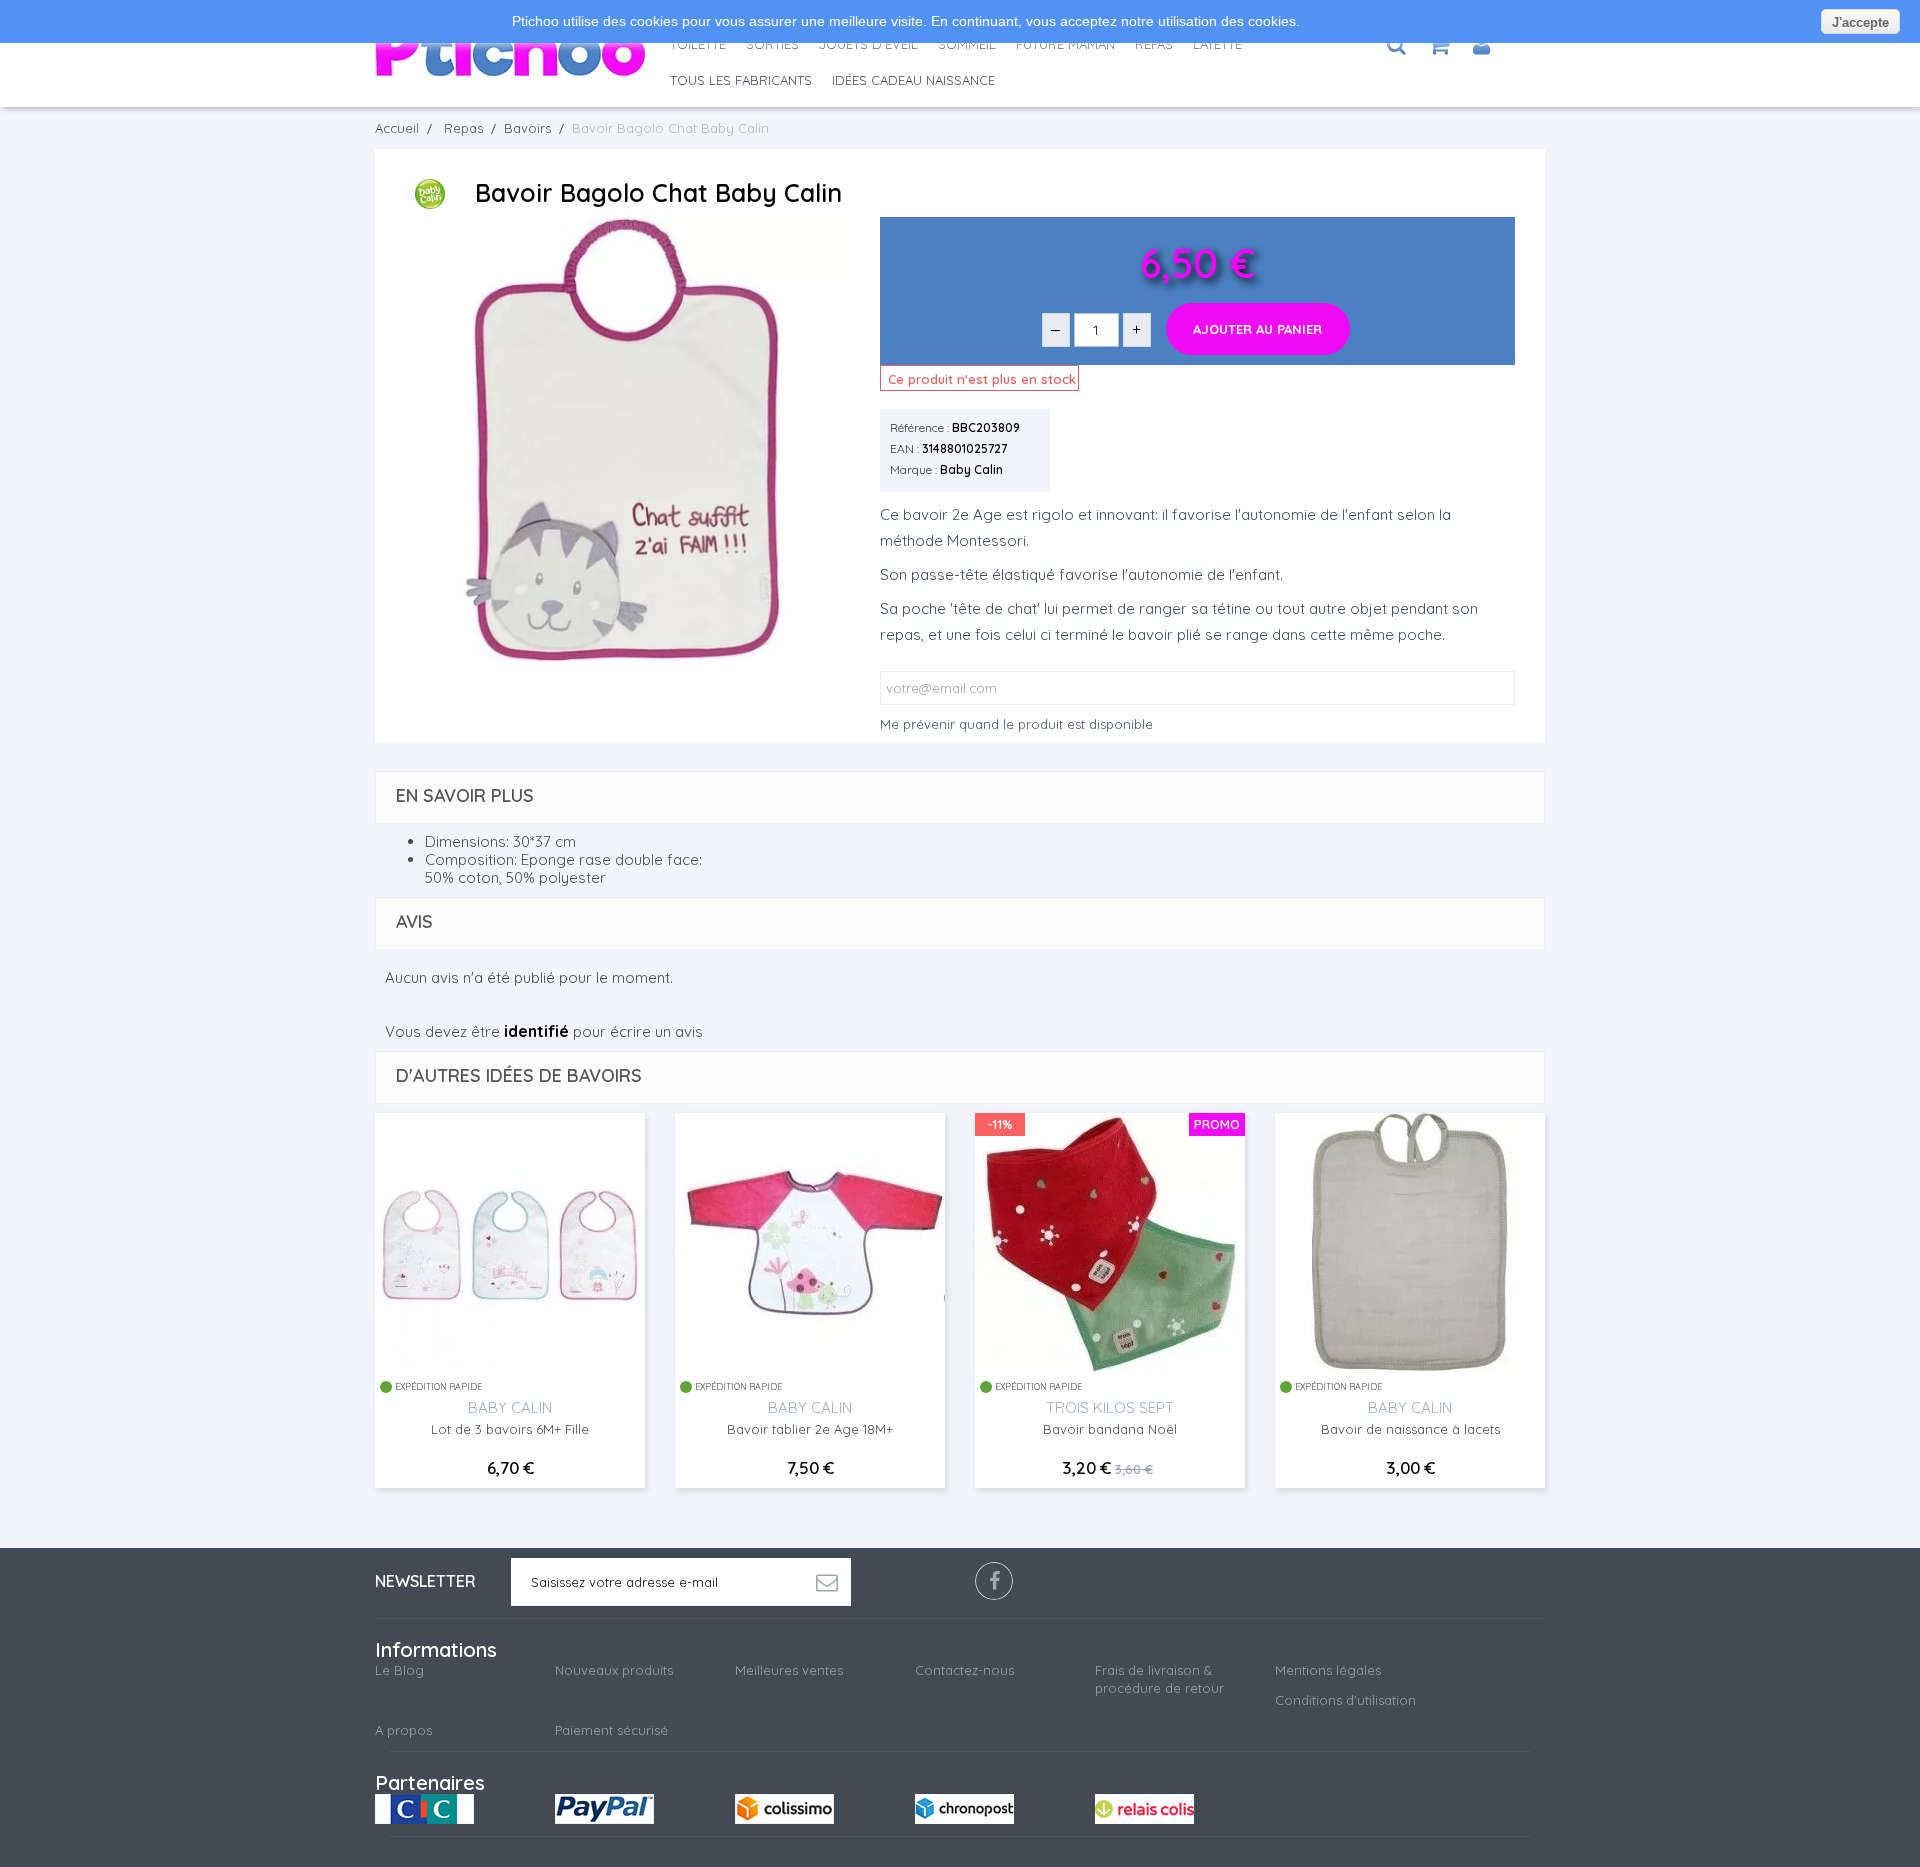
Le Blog (399, 1670)
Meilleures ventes (789, 1670)
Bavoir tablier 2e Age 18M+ (810, 1429)
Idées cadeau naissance (913, 80)
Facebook (994, 1581)
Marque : (913, 469)
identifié (536, 1031)
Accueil (397, 128)
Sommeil (967, 44)
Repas (1154, 44)
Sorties (772, 44)
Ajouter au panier (1257, 329)
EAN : (904, 448)
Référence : (919, 427)
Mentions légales (1328, 1670)
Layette (1217, 44)
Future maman (1065, 44)
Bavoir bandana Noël (1110, 1429)
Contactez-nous (964, 1670)
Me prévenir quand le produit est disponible (1016, 724)
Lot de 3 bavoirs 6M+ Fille (510, 1429)
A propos (403, 1730)
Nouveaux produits (614, 1670)
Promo (1217, 1124)
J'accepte (1860, 22)
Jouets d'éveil (868, 44)
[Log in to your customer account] (1481, 45)
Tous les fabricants (741, 80)
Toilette (698, 44)
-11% (1000, 1124)
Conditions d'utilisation (1345, 1700)
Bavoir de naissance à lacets (1410, 1429)
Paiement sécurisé (611, 1730)
